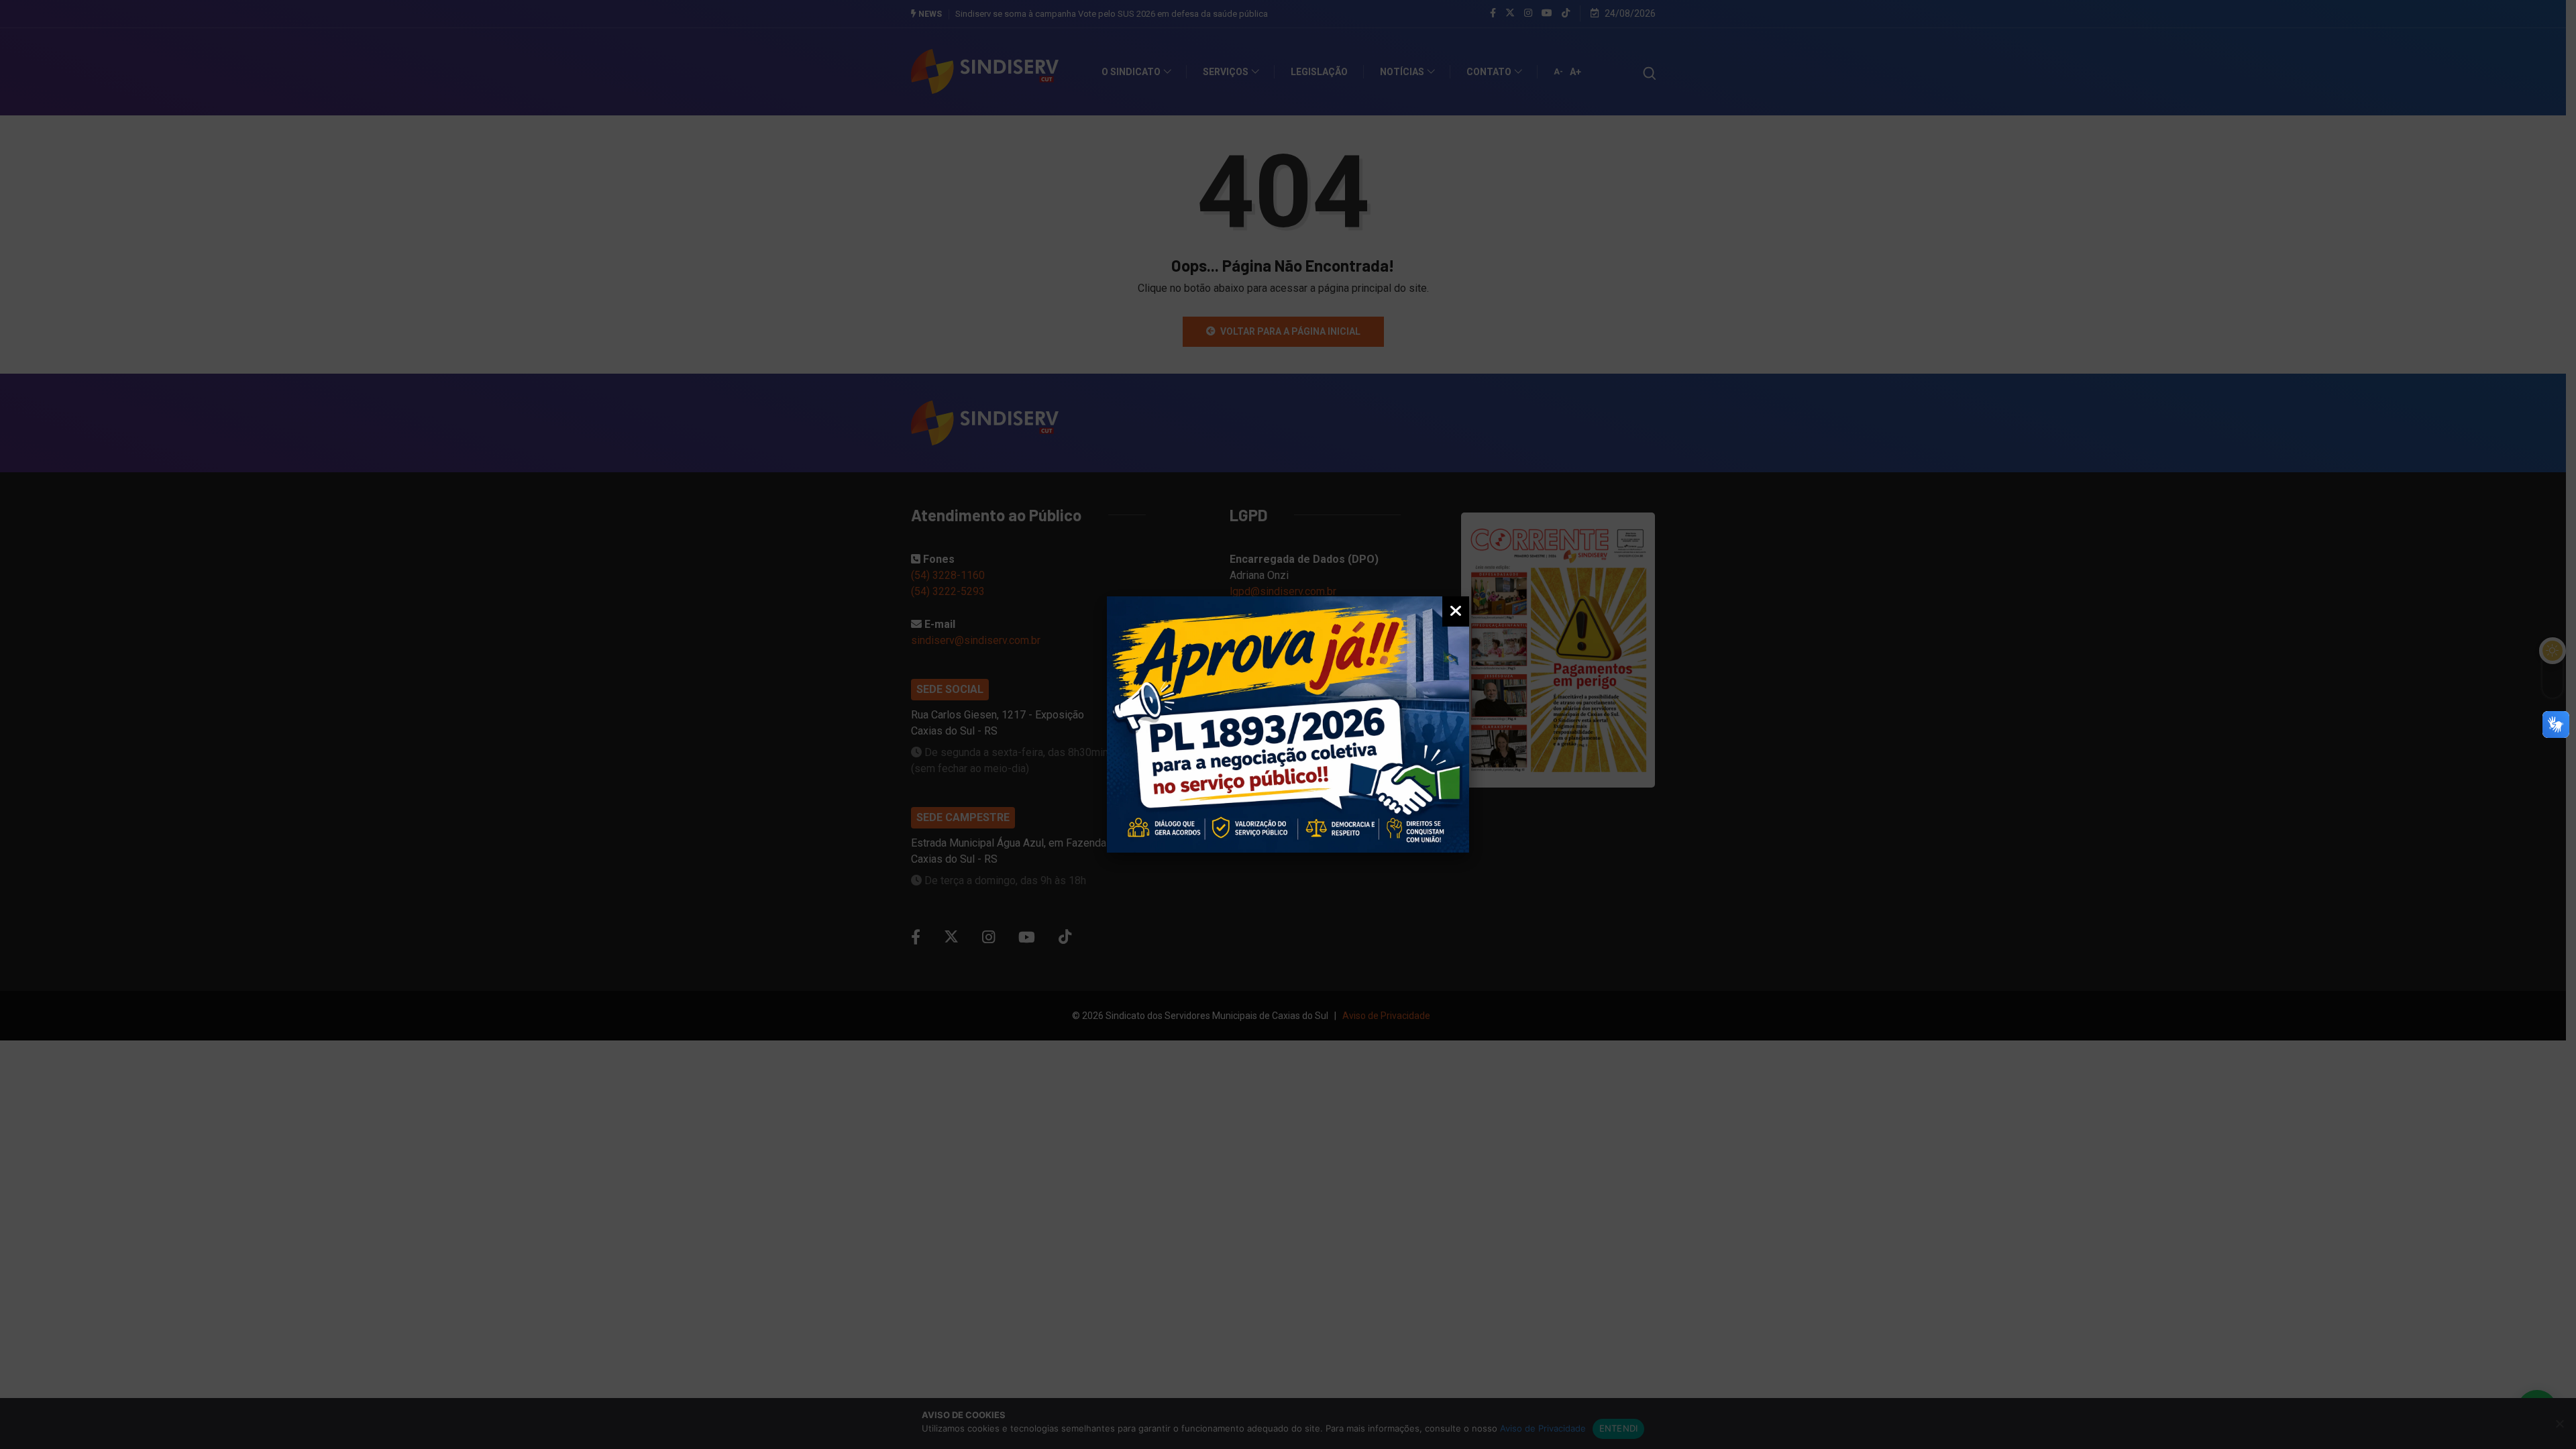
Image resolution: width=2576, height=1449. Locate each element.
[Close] (1456, 611)
